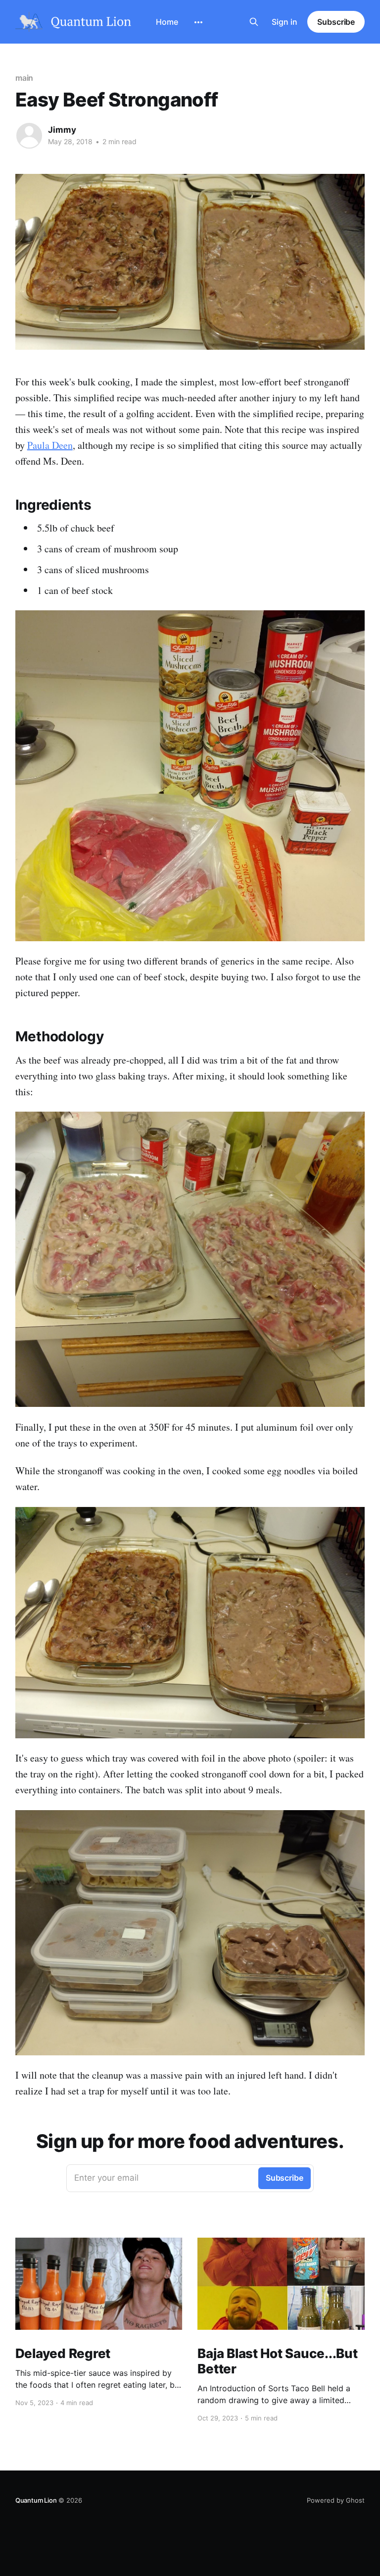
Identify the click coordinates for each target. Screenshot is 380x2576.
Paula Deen (50, 445)
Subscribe (336, 22)
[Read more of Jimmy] (29, 136)
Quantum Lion (36, 2500)
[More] (198, 22)
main (24, 78)
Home (167, 22)
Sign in (285, 22)
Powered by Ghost (336, 2500)
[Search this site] (254, 22)
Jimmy (62, 130)
